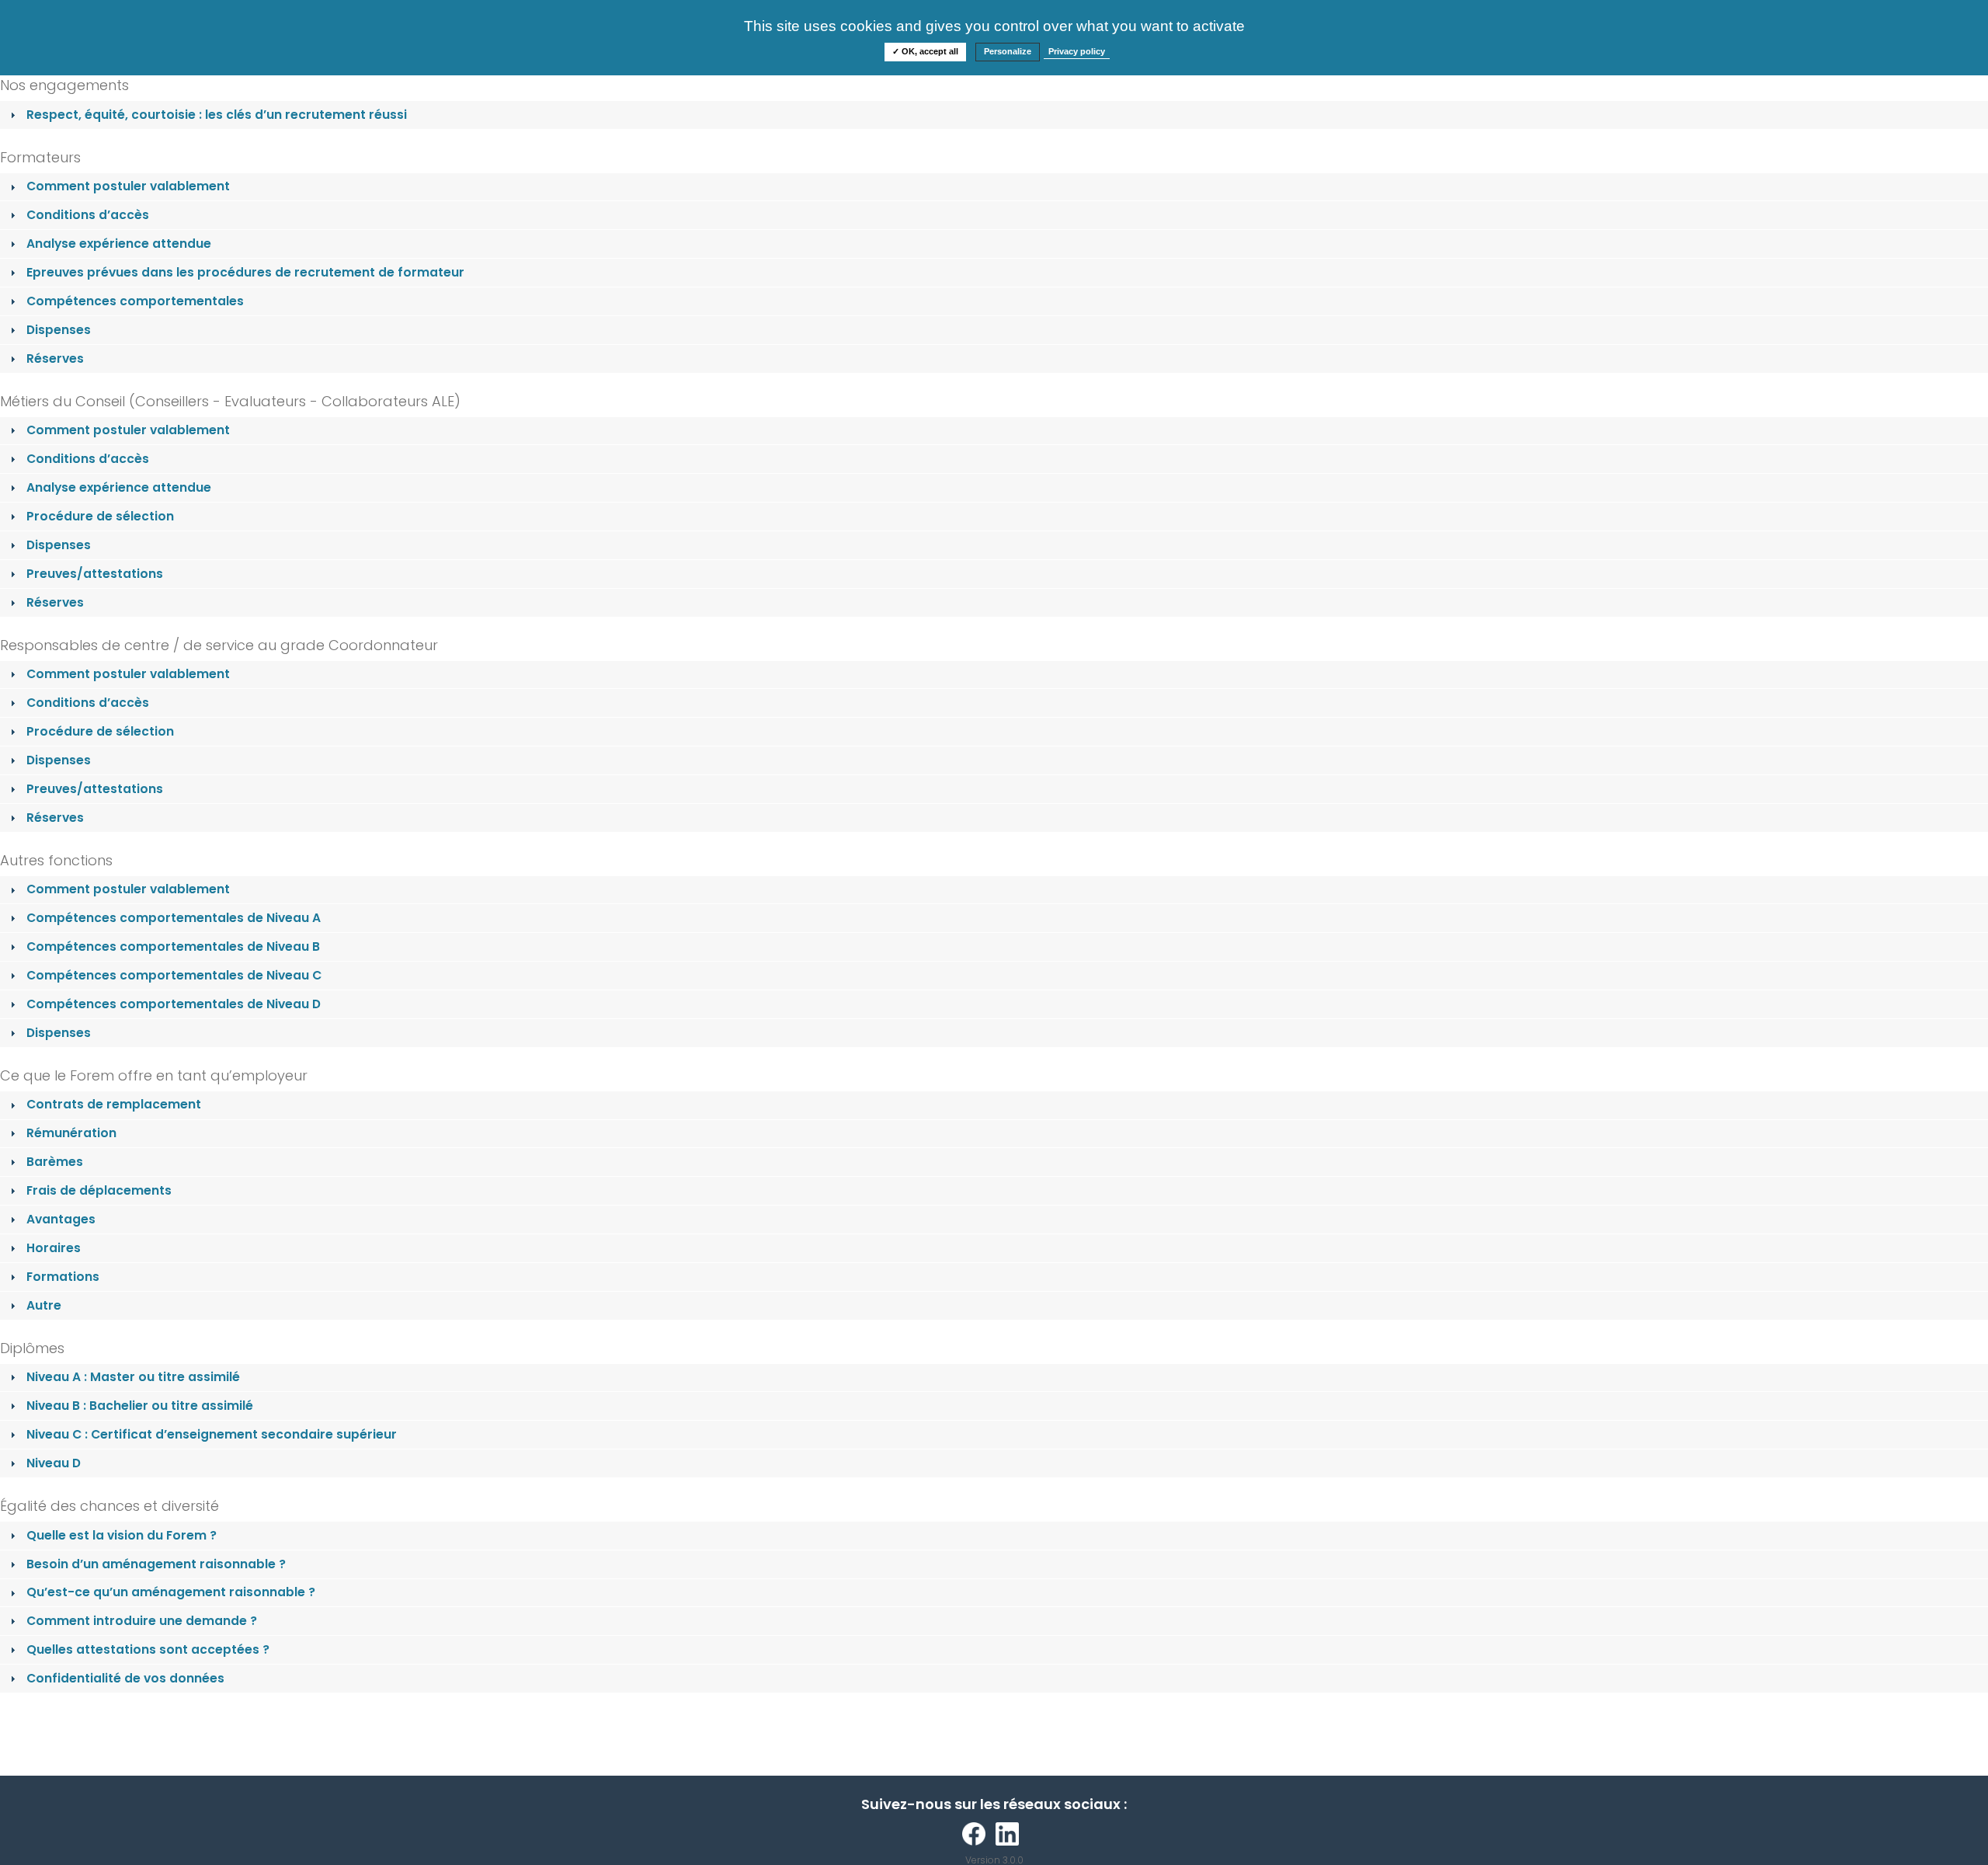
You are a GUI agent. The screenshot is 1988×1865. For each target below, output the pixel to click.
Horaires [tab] (54, 1248)
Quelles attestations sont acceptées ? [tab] (148, 1649)
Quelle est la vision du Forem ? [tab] (122, 1535)
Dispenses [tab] (59, 330)
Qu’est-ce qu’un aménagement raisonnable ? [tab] (171, 1592)
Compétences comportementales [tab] (135, 301)
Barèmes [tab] (55, 1162)
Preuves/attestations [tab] (95, 574)
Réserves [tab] (55, 358)
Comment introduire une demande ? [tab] (142, 1621)
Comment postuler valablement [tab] (128, 186)
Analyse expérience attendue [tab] (119, 244)
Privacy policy (1077, 51)
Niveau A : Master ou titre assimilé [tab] (133, 1377)
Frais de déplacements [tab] (99, 1190)
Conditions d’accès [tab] (88, 215)
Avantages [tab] (61, 1219)
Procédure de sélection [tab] (100, 516)
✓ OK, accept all (925, 51)
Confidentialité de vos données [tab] (125, 1678)
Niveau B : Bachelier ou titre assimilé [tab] (140, 1406)
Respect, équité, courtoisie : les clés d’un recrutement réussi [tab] (217, 115)
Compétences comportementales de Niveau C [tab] (174, 975)
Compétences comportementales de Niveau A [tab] (174, 918)
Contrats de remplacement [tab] (114, 1104)
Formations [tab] (63, 1277)
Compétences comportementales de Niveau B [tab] (173, 946)
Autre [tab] (44, 1305)
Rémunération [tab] (71, 1133)
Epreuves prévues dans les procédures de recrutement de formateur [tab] (245, 272)
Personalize (1008, 51)
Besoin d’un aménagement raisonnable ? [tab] (156, 1564)
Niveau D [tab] (54, 1463)
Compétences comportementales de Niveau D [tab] (174, 1004)
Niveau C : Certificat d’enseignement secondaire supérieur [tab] (212, 1434)
